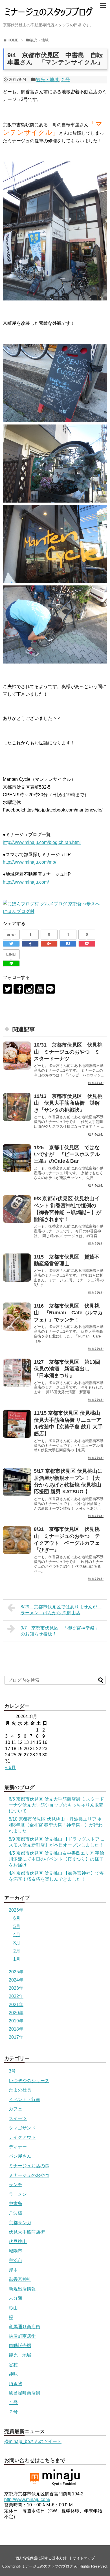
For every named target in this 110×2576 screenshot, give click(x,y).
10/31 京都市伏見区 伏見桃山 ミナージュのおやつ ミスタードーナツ (68, 1052)
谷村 (13, 2365)
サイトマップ (84, 2558)
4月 (17, 1935)
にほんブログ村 (19, 911)
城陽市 (16, 2251)
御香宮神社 (20, 2279)
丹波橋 (16, 2213)
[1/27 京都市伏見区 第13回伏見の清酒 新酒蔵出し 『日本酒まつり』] (17, 1373)
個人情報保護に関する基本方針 (41, 2558)
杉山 (13, 2308)
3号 (12, 2071)
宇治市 (16, 2260)
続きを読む (96, 1083)
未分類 (16, 2298)
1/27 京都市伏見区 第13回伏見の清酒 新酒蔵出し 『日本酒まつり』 (67, 1369)
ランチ (16, 2185)
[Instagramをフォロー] (29, 989)
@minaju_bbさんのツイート (33, 2441)
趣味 (13, 2374)
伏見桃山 (18, 2242)
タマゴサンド (22, 2128)
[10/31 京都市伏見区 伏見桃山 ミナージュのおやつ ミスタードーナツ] (17, 1056)
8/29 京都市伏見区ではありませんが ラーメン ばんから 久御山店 (61, 1610)
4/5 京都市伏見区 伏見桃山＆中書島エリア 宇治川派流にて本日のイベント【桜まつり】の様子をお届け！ (56, 1859)
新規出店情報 (22, 2289)
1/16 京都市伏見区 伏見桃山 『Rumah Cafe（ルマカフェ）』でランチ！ (68, 1313)
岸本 (13, 2270)
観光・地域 (47, 80)
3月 (17, 1943)
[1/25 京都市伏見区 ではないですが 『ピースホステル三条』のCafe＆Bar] (17, 1158)
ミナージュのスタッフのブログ (47, 2566)
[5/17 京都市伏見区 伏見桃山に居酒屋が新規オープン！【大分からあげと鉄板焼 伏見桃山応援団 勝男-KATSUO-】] (17, 1482)
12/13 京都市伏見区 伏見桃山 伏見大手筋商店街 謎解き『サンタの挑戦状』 (68, 1103)
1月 (17, 1959)
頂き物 (16, 2384)
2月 (17, 1951)
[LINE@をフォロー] (50, 989)
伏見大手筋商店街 (27, 2232)
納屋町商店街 (22, 2336)
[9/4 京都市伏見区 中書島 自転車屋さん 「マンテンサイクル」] (68, 944)
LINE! (11, 954)
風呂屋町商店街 (25, 2393)
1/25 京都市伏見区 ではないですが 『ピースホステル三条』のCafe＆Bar (67, 1154)
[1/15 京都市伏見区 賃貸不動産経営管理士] (17, 1268)
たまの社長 (20, 2090)
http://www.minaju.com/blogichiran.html (42, 842)
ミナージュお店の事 (29, 2166)
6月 (17, 1918)
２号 (65, 80)
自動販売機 (20, 2346)
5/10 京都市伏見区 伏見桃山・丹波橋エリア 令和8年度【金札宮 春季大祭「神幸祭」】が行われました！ (56, 1825)
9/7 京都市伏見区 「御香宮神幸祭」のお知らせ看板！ (60, 1631)
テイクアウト (22, 2137)
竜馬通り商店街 (25, 2327)
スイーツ (18, 2118)
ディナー (18, 2147)
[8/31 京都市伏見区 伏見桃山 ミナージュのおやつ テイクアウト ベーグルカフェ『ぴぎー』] (17, 1540)
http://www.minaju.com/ (26, 882)
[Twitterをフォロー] (7, 989)
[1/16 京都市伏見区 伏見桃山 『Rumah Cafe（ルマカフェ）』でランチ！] (17, 1317)
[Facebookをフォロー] (18, 989)
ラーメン (18, 2194)
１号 (13, 2403)
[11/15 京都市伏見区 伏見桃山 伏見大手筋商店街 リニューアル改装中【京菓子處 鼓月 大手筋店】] (17, 1424)
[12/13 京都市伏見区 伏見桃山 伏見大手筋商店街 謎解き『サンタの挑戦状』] (17, 1107)
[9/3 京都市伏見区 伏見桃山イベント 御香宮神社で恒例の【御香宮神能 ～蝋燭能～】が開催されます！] (17, 1209)
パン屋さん (20, 2156)
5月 (17, 1926)
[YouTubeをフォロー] (40, 989)
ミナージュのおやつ (29, 2175)
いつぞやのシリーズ (29, 2081)
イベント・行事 (25, 2100)
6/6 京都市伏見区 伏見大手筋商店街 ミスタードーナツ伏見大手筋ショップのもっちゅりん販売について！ (56, 1805)
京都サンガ (20, 2223)
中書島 (16, 2204)
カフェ (16, 2109)
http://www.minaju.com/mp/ (29, 862)
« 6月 (10, 1767)
